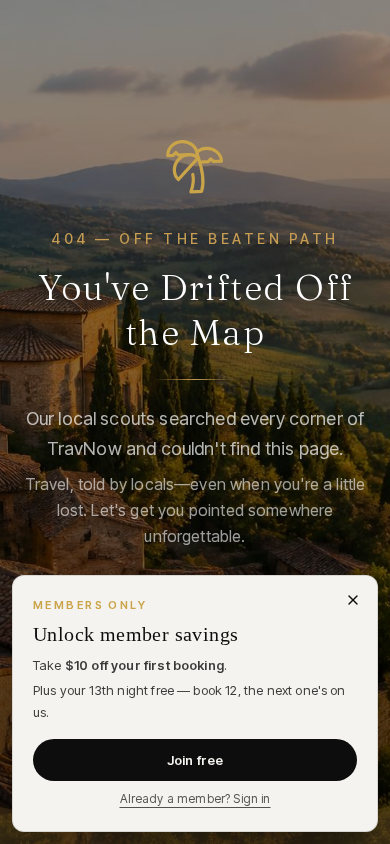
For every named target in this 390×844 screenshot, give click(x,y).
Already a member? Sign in (195, 798)
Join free (195, 760)
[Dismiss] (353, 600)
